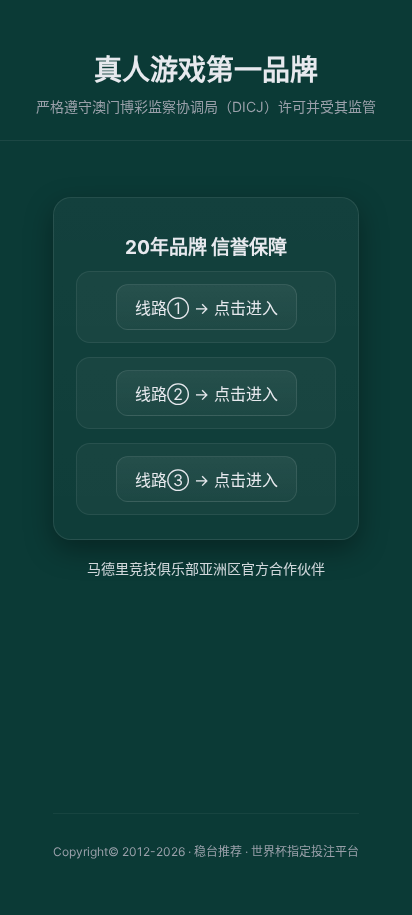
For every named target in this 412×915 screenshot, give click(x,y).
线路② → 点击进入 (206, 394)
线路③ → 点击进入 (206, 480)
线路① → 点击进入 (206, 308)
